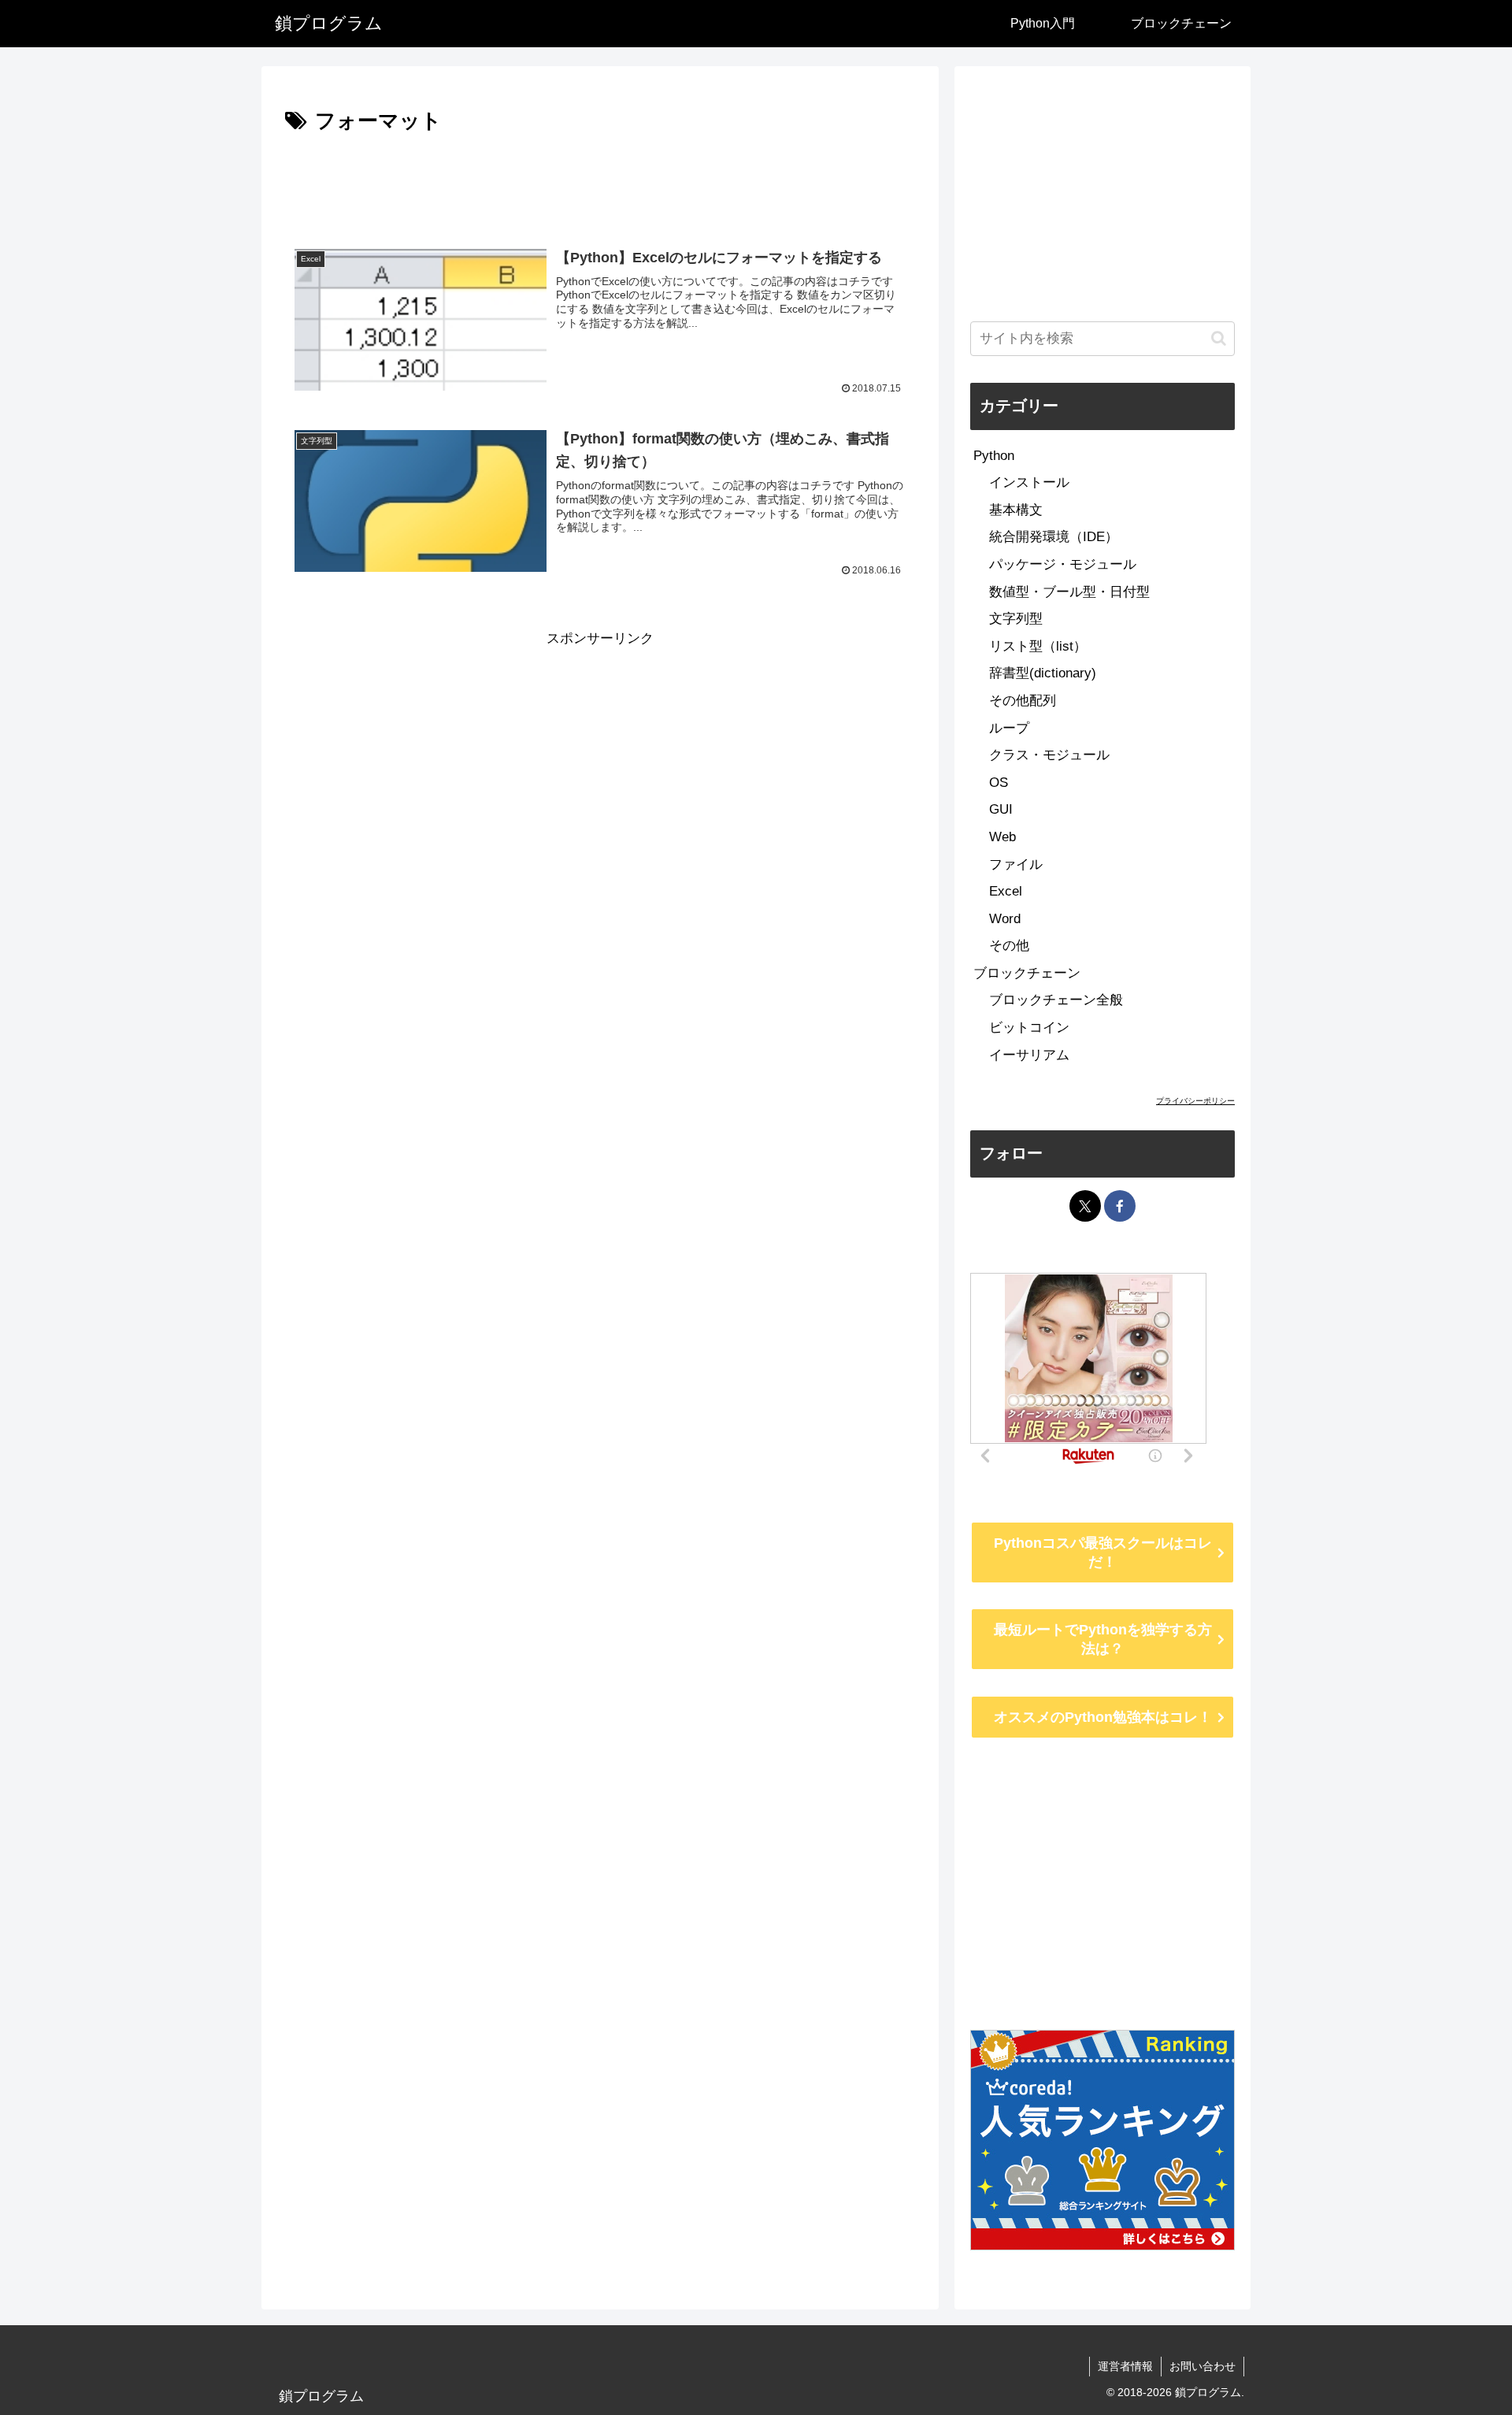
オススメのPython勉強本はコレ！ (1103, 1717)
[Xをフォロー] (1085, 1206)
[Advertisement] (600, 183)
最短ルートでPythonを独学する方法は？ (1103, 1639)
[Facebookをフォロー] (1120, 1206)
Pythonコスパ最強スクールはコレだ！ (1103, 1552)
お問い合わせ (1203, 2366)
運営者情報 (1125, 2366)
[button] (1219, 338)
